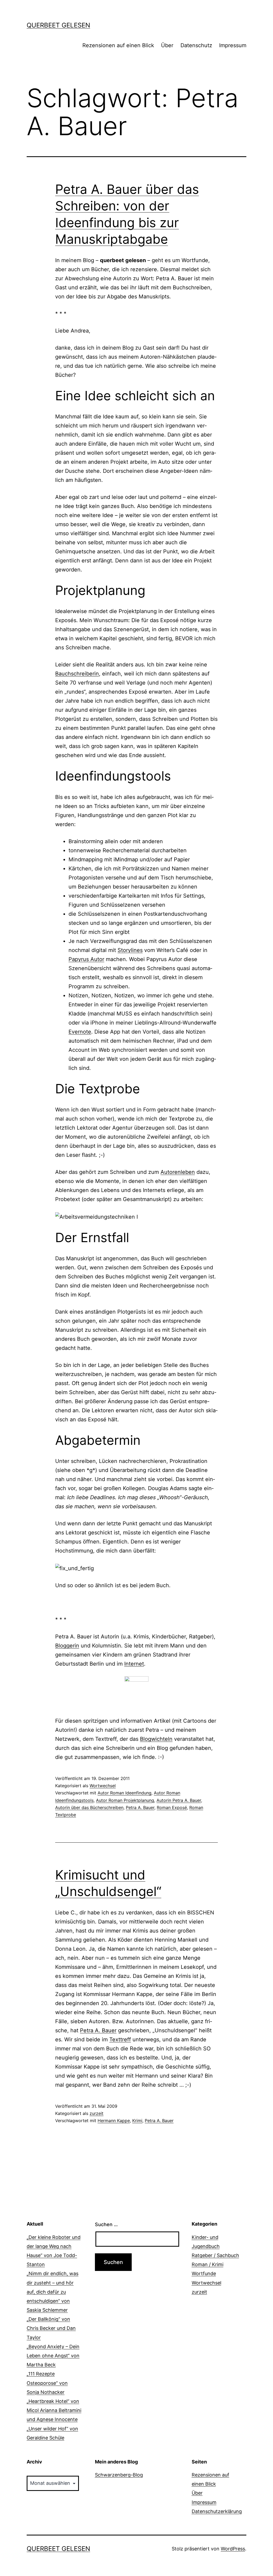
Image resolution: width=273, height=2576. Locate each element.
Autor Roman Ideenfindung (125, 1793)
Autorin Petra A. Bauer (179, 1800)
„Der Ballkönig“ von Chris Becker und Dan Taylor (51, 2328)
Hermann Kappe (114, 2121)
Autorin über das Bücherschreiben (89, 1807)
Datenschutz (196, 45)
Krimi (137, 2121)
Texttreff (120, 2039)
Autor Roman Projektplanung (125, 1800)
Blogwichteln (156, 1739)
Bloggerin (67, 1646)
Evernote (80, 1032)
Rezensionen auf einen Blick (118, 45)
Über (167, 45)
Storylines (130, 950)
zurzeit (97, 2113)
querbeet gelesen (58, 25)
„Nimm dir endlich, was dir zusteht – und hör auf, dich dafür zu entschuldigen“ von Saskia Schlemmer (53, 2292)
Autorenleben (178, 1172)
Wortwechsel (103, 1786)
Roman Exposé (172, 1807)
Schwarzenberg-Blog (119, 2475)
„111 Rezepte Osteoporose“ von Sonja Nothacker (47, 2383)
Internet (134, 1664)
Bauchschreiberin (77, 674)
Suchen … (106, 2224)
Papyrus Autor (86, 959)
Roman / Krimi (208, 2264)
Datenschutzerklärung (217, 2511)
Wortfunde (204, 2273)
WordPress (233, 2549)
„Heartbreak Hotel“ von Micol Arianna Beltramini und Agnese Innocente (54, 2410)
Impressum (233, 45)
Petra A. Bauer (140, 1807)
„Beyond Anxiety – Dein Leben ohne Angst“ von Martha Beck (53, 2356)
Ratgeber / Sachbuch (215, 2255)
